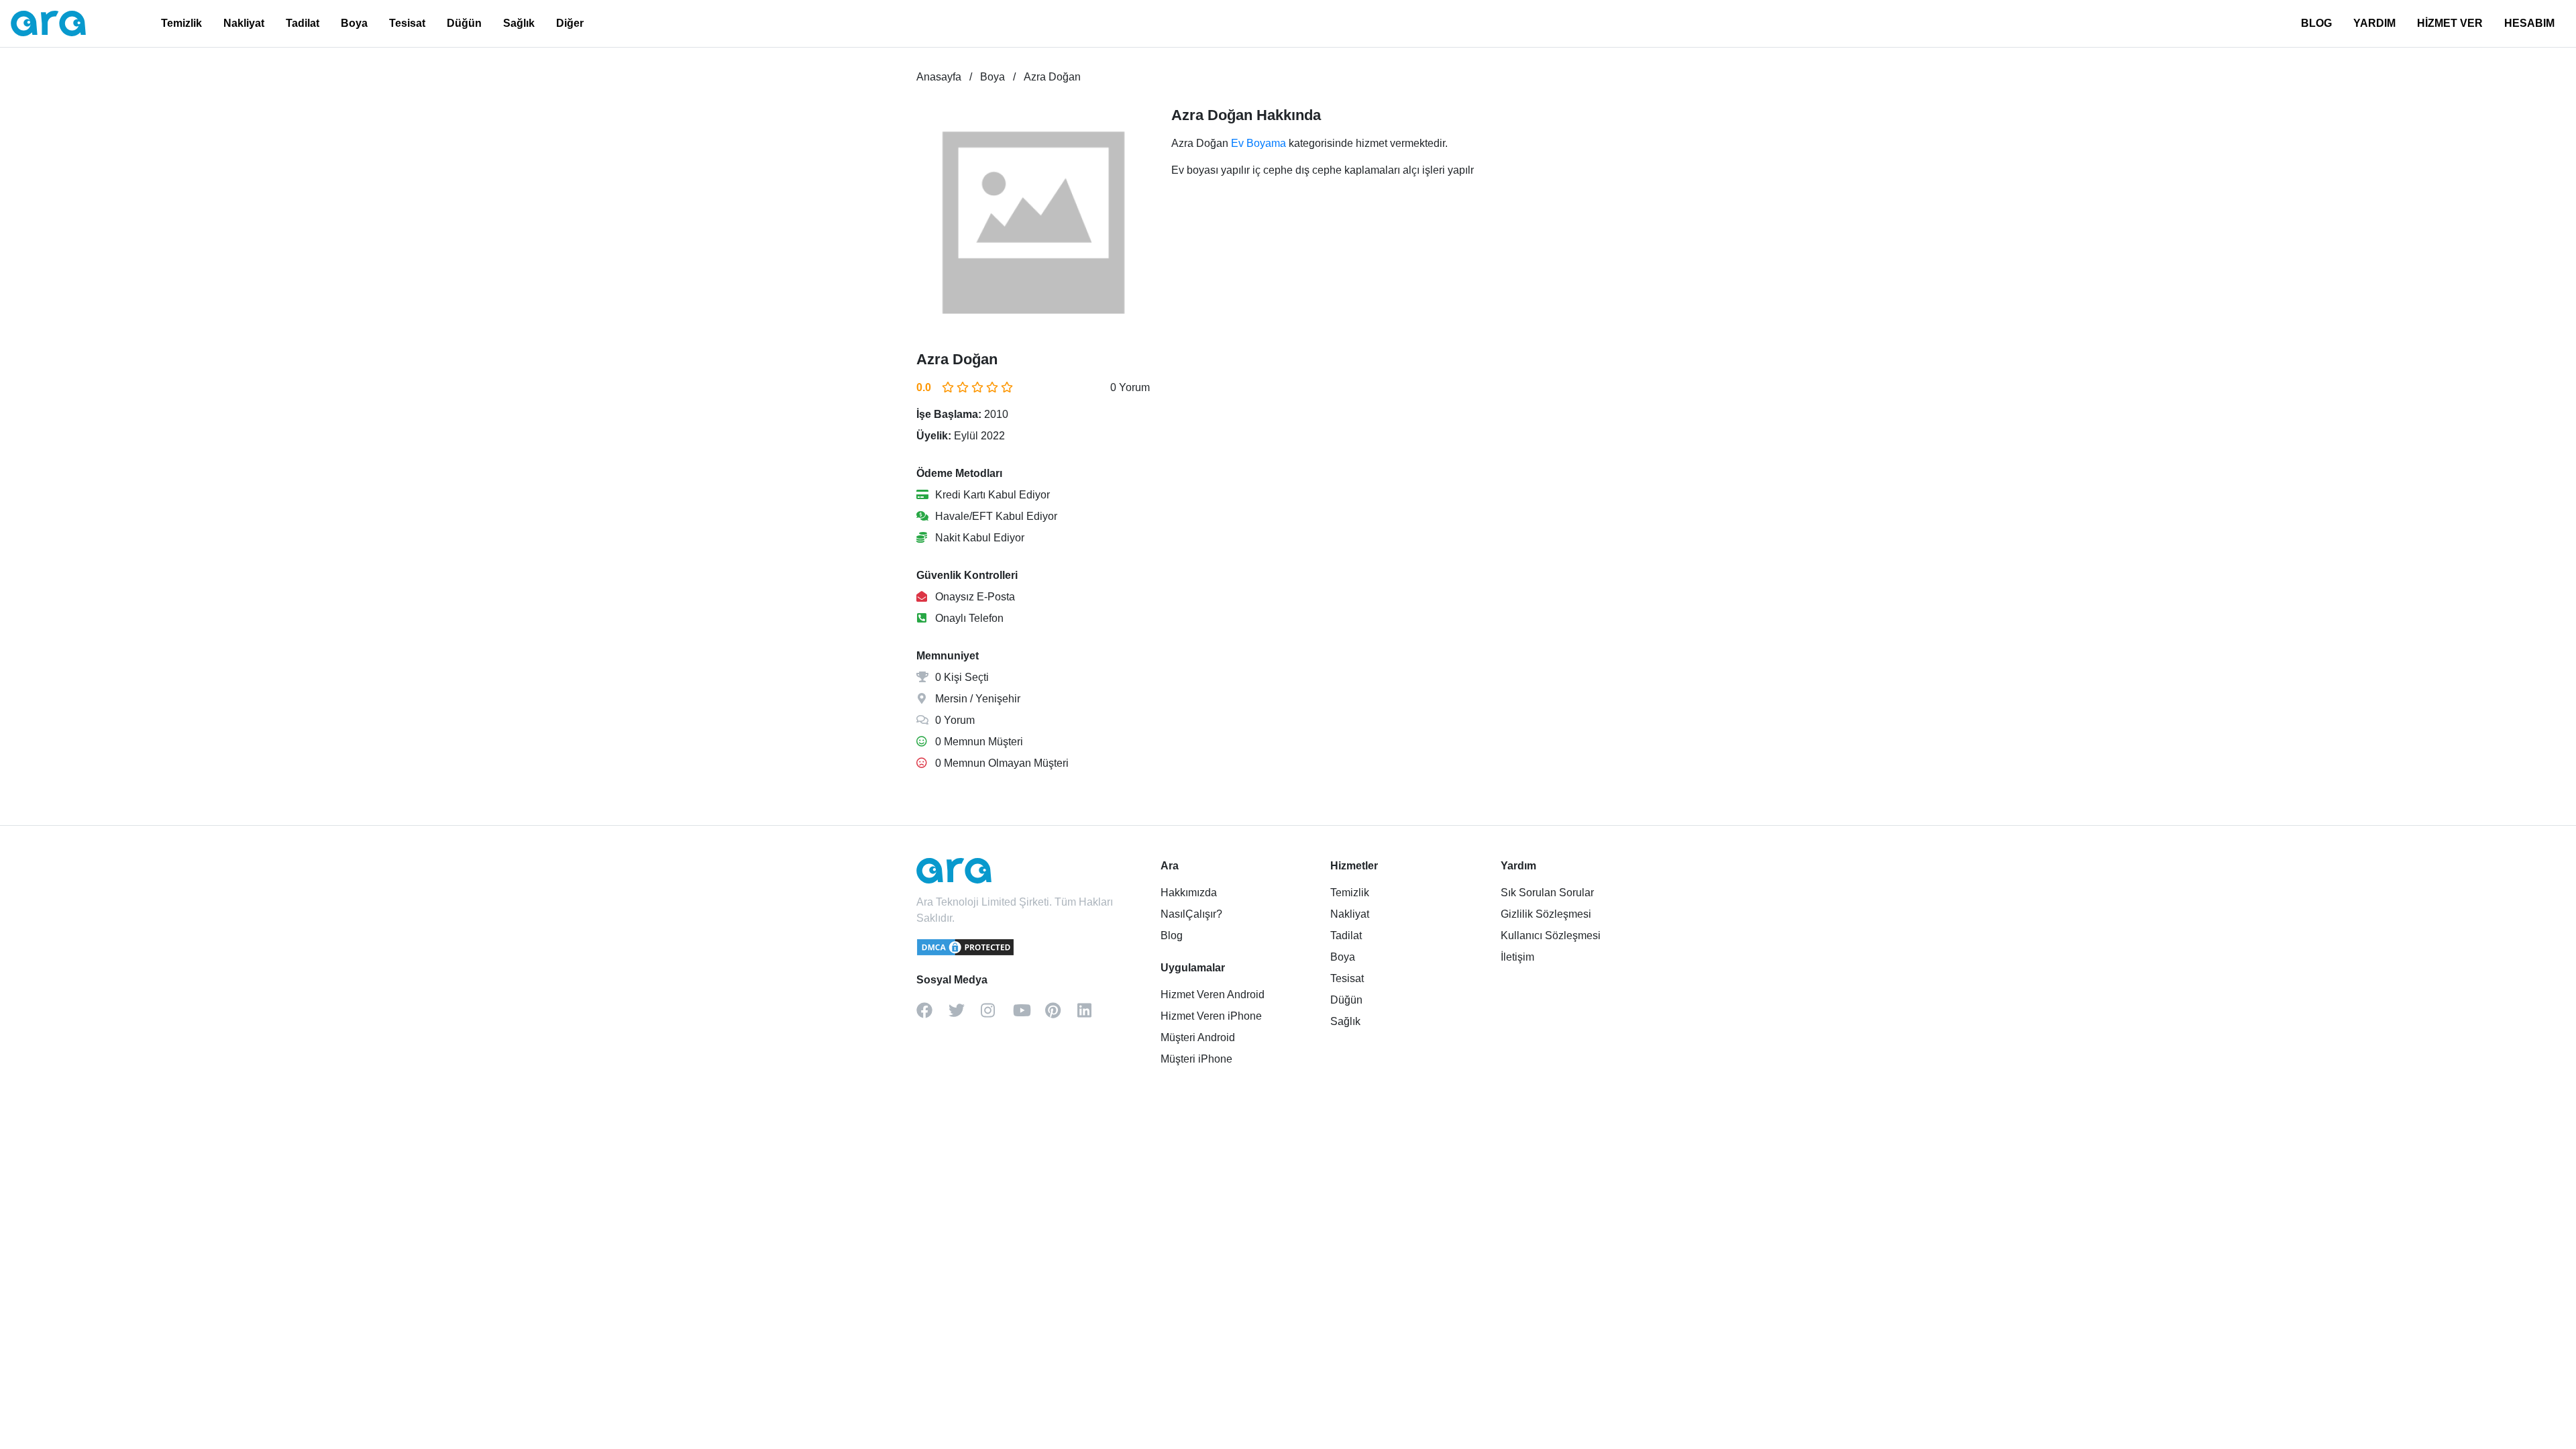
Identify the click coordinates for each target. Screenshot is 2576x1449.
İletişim (1517, 957)
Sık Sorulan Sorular (1547, 893)
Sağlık (519, 23)
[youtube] (1029, 1015)
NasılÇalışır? (1191, 914)
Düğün (464, 23)
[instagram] (997, 1015)
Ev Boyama (1258, 143)
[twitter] (965, 1015)
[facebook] (932, 1015)
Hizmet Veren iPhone (1211, 1016)
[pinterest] (1061, 1015)
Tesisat (407, 23)
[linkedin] (1093, 1015)
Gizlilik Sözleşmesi (1546, 914)
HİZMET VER (2450, 23)
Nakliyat (244, 23)
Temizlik (181, 23)
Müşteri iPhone (1196, 1059)
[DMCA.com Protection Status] (966, 953)
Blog (1172, 935)
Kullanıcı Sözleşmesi (1551, 935)
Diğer (570, 23)
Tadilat (303, 23)
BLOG (2316, 23)
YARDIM (2374, 23)
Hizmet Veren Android (1213, 995)
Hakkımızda (1189, 893)
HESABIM (2529, 23)
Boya (354, 23)
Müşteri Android (1198, 1037)
